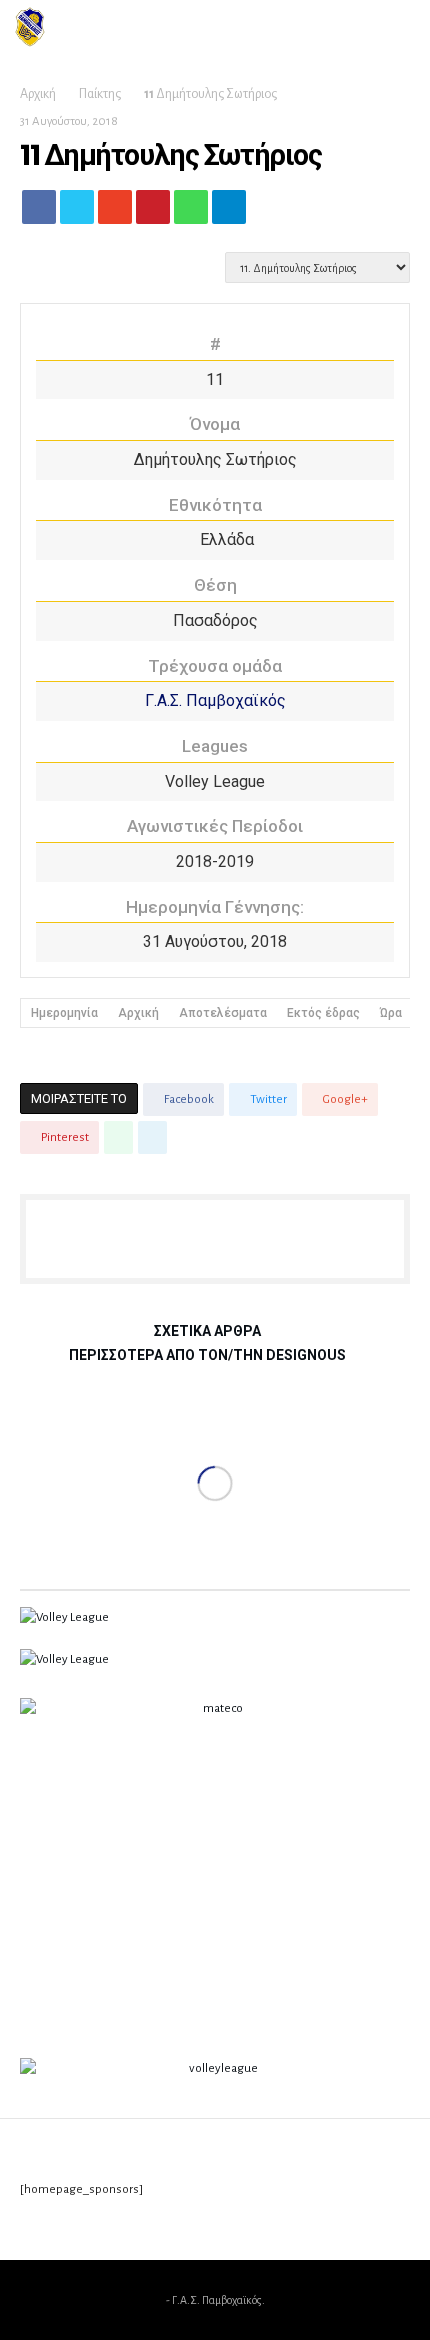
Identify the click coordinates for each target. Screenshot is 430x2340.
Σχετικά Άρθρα (207, 1331)
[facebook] (39, 212)
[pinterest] (153, 212)
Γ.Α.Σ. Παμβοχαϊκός (215, 700)
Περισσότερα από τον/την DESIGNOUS (207, 1355)
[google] (115, 212)
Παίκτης (100, 94)
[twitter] (77, 212)
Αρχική (38, 94)
